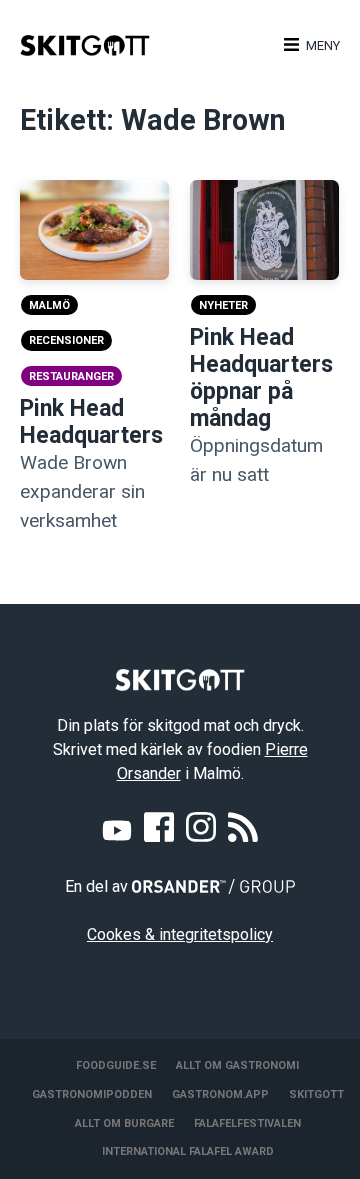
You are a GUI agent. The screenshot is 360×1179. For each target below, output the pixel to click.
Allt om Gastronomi (237, 1065)
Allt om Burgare (124, 1123)
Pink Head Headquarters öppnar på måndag (261, 378)
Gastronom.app (220, 1094)
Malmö (49, 305)
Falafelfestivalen (247, 1123)
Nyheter (223, 305)
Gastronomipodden (92, 1094)
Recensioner (66, 340)
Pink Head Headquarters (91, 422)
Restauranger (71, 376)
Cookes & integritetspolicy (180, 934)
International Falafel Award (188, 1151)
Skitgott (316, 1094)
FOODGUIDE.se (116, 1065)
